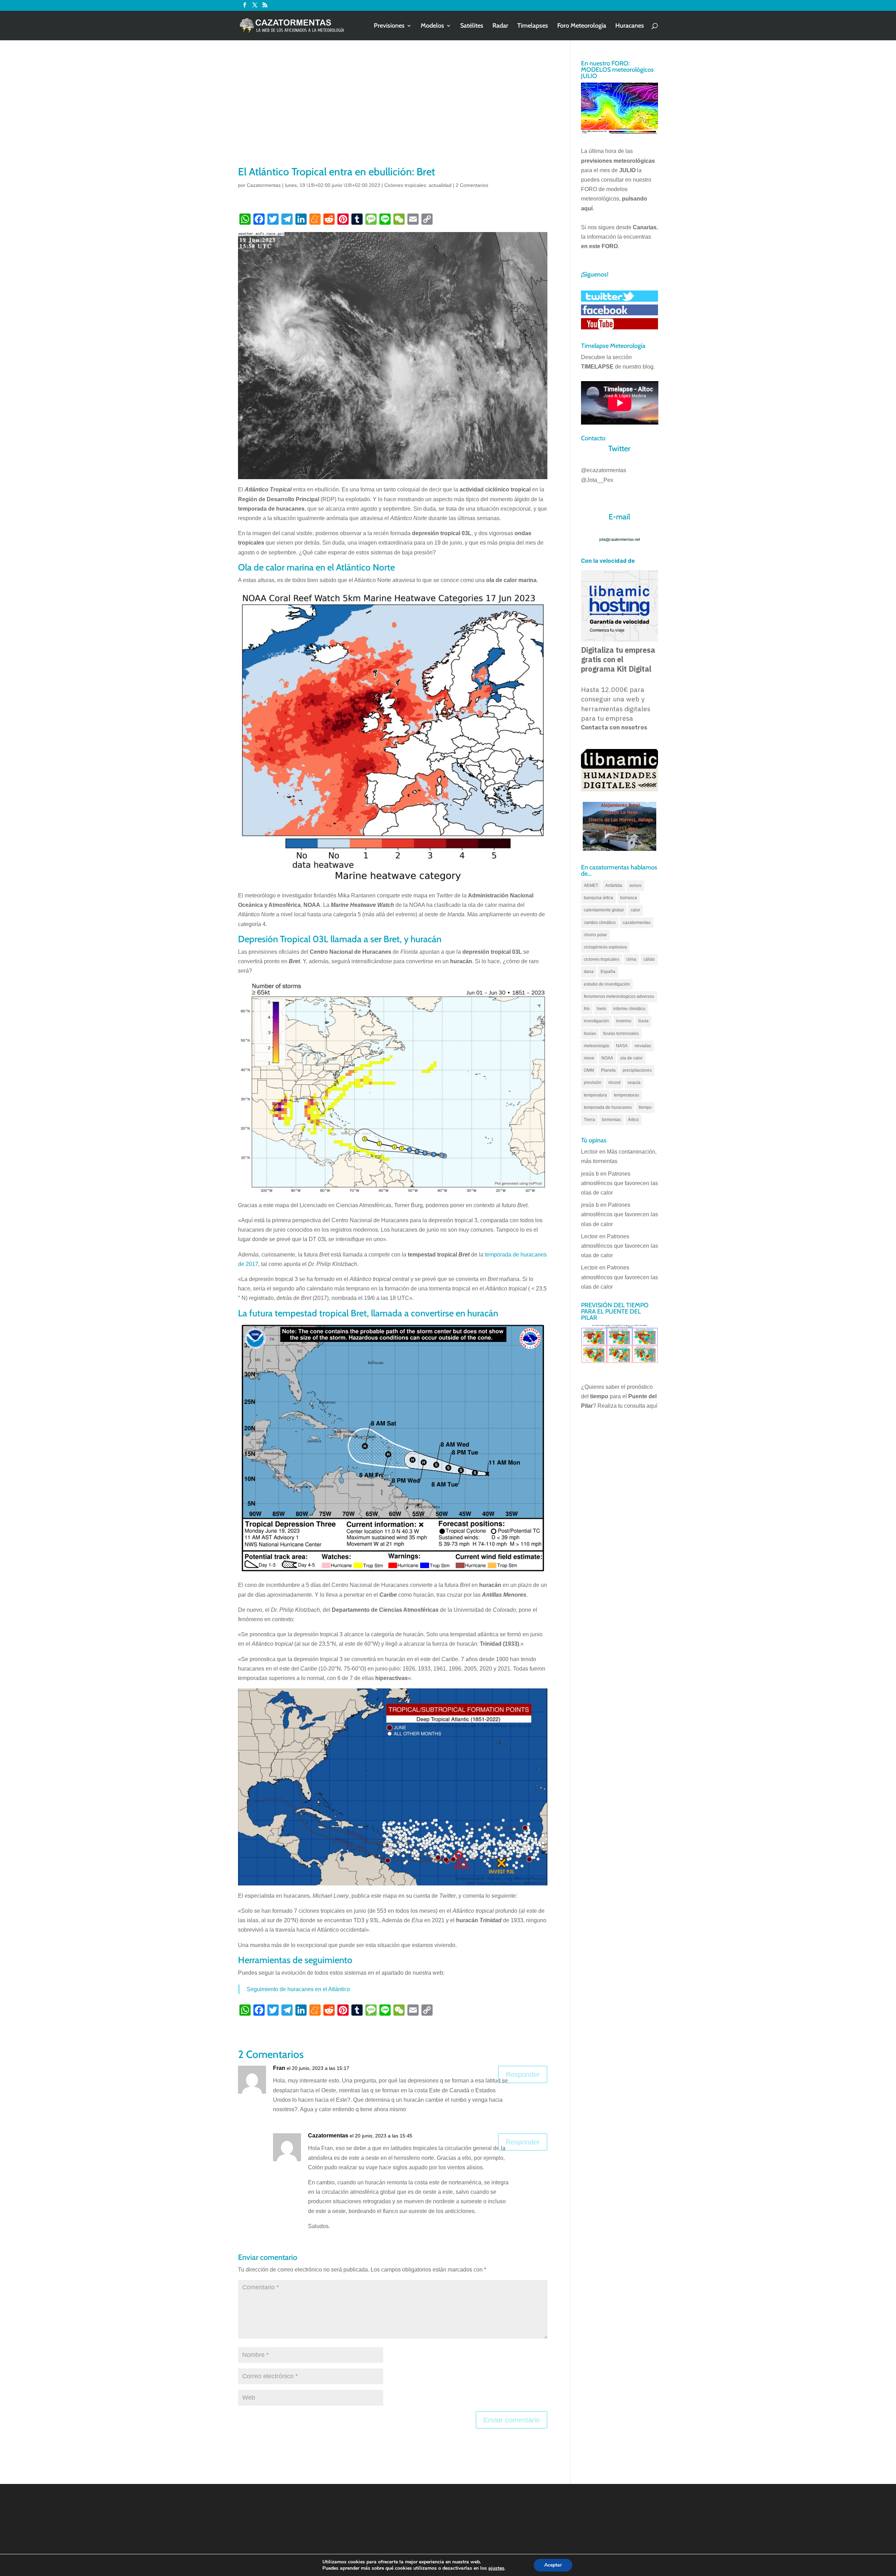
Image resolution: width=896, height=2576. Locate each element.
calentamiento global (604, 910)
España (608, 972)
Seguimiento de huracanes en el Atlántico (298, 1989)
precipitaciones (637, 1070)
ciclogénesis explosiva (605, 947)
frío (587, 1009)
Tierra (589, 1120)
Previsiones (389, 26)
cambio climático (600, 923)
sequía (634, 1083)
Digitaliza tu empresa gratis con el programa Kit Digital (618, 659)
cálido (649, 959)
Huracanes (630, 26)
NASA (622, 1046)
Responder (523, 2074)
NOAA (607, 1058)
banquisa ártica (598, 898)
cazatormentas (637, 923)
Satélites (472, 26)
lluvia (643, 1021)
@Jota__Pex (597, 480)
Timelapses (533, 26)
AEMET (591, 885)
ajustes (496, 2568)
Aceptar (553, 2565)
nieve (589, 1058)
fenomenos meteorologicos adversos (619, 996)
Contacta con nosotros (614, 727)
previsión (593, 1083)
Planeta (608, 1070)
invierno (624, 1021)
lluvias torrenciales (621, 1034)
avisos (635, 885)
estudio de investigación (607, 984)
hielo (601, 1009)
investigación (596, 1021)
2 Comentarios (472, 185)
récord (614, 1083)
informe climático (629, 1009)
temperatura (595, 1095)
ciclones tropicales (601, 959)
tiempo (645, 1107)
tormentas (611, 1120)
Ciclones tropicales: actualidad (418, 185)
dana (589, 972)
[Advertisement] (393, 112)
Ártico (633, 1120)
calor (635, 910)
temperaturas (626, 1095)
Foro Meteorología (582, 26)
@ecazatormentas (604, 470)
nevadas (643, 1046)
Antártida (614, 885)
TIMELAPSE (597, 367)
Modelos (432, 26)
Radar (500, 26)
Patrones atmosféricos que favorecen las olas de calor (619, 1183)
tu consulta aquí (638, 1406)
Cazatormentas (264, 185)
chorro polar (595, 935)
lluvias (590, 1034)
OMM (589, 1070)
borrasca (629, 898)
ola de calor (631, 1058)
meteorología (596, 1046)
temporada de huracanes (608, 1107)
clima (631, 959)
